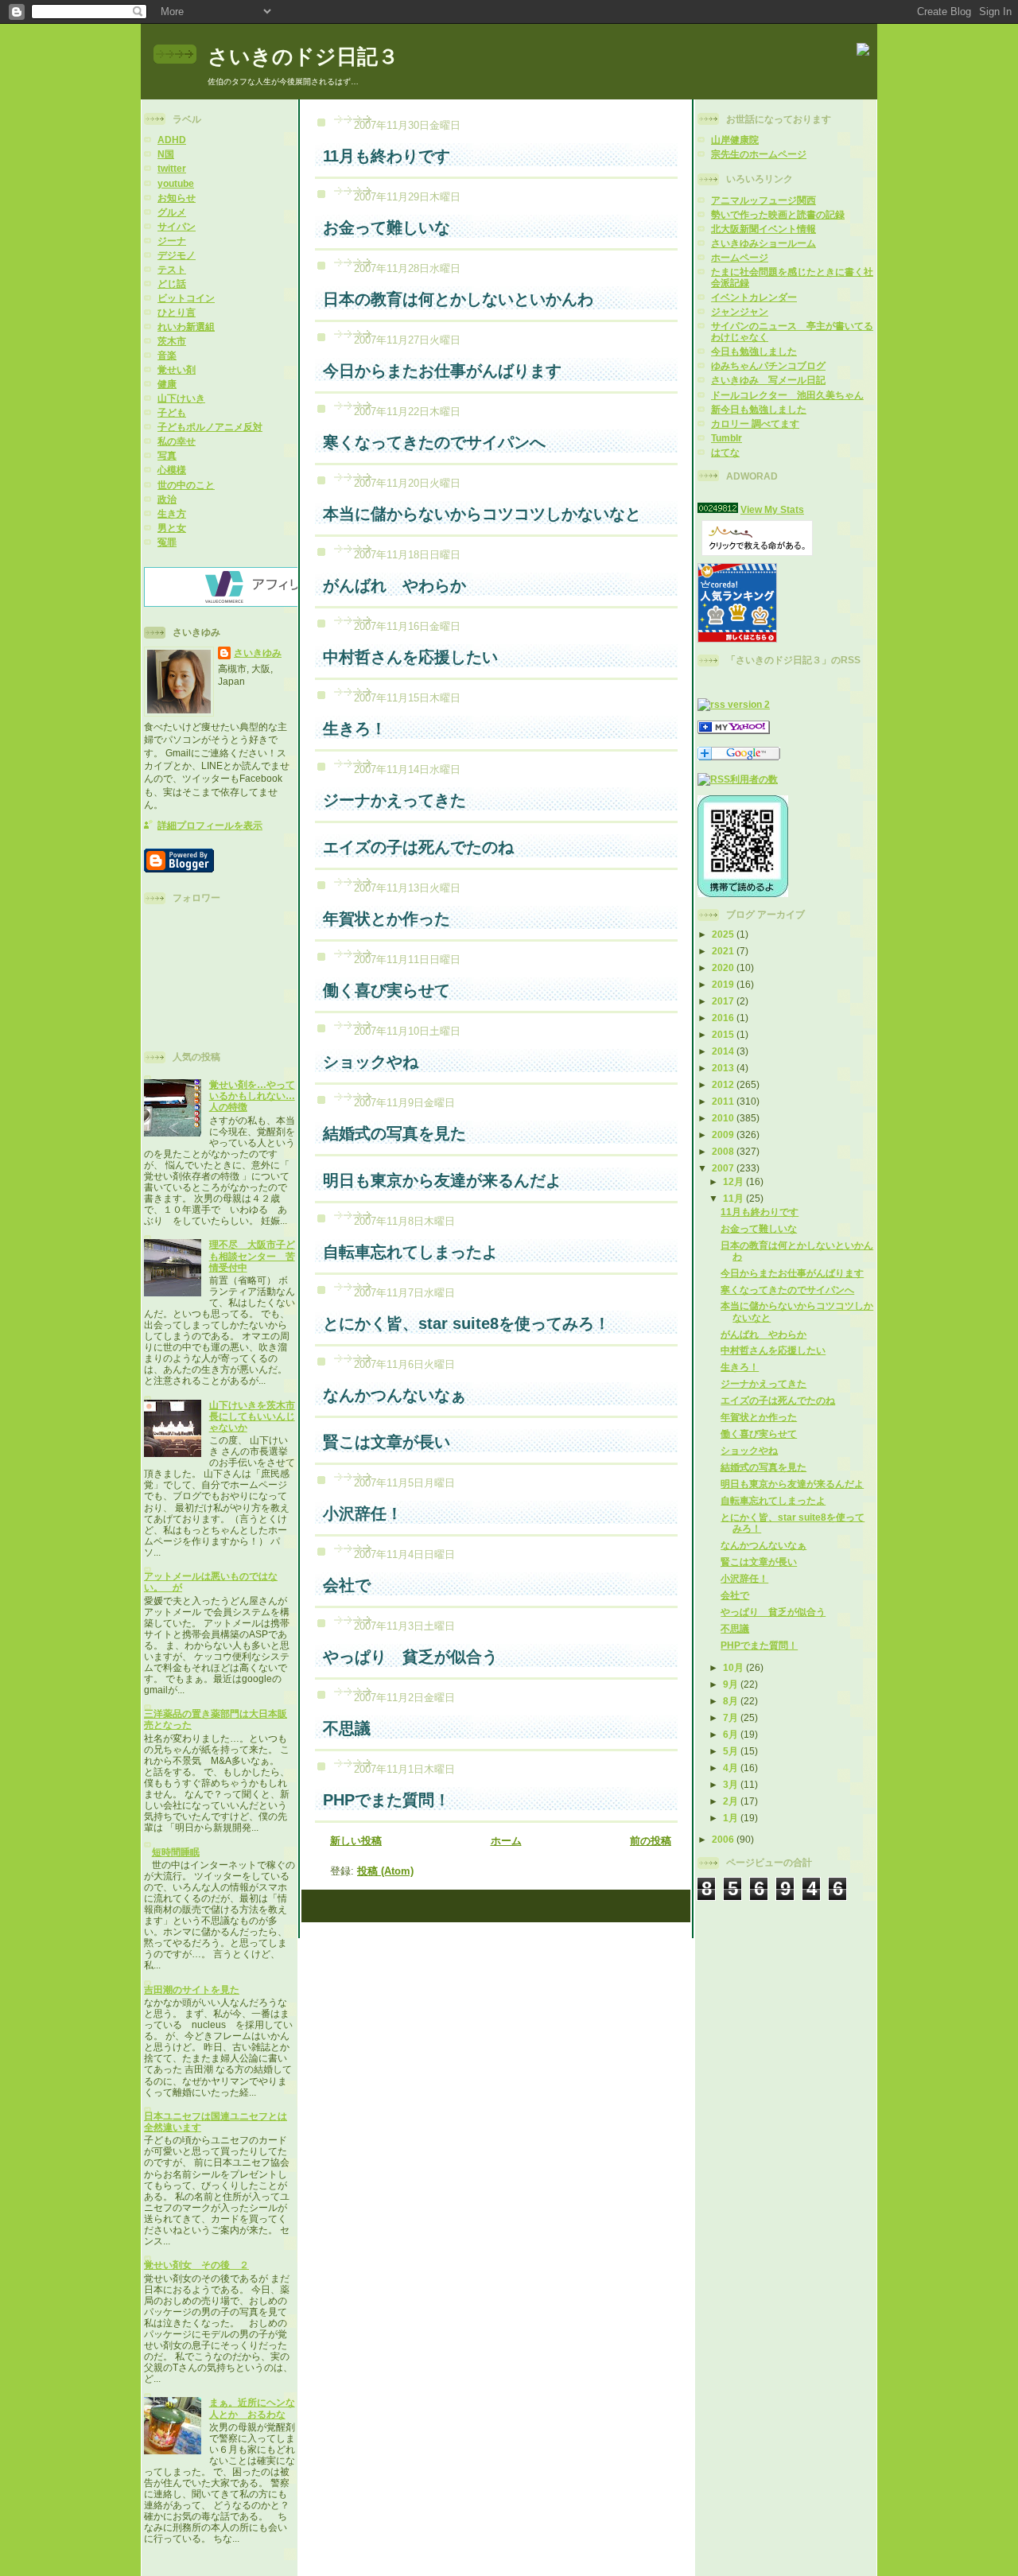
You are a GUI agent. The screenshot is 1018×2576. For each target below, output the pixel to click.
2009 (724, 1135)
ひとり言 (177, 312)
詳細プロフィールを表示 (210, 825)
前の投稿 (651, 1841)
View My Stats (772, 509)
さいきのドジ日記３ (303, 56)
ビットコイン (186, 298)
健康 (167, 384)
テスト (172, 269)
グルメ (172, 212)
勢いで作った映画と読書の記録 (778, 214)
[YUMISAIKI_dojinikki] (734, 730)
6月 (732, 1734)
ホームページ (740, 257)
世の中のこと (186, 485)
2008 (724, 1151)
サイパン (177, 226)
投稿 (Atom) (385, 1871)
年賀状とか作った (759, 1417)
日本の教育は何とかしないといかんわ (458, 299)
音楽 (167, 355)
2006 (724, 1839)
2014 (724, 1051)
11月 (734, 1198)
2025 (724, 934)
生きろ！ (740, 1367)
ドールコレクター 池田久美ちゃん (787, 395)
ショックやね (749, 1450)
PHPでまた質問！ (759, 1645)
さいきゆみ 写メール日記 (768, 380)
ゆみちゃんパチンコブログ (768, 365)
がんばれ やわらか (763, 1334)
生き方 (172, 513)
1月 (732, 1818)
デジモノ (177, 255)
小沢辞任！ (744, 1578)
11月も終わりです (760, 1212)
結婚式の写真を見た (763, 1467)
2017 (724, 1001)
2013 (724, 1068)
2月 (732, 1801)
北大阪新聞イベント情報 (763, 229)
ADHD (172, 140)
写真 (167, 455)
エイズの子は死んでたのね (778, 1400)
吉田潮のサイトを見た (192, 1989)
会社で (735, 1595)
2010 (724, 1118)
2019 (724, 984)
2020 (724, 967)
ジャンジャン (740, 311)
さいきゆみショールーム (763, 243)
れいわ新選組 (186, 326)
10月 (734, 1667)
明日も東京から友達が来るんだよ (792, 1484)
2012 (724, 1084)
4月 (732, 1768)
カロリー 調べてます (755, 424)
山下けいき (181, 398)
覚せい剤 (177, 369)
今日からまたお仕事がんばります (792, 1273)
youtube (176, 183)
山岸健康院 (735, 140)
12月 (734, 1181)
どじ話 (172, 284)
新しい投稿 (356, 1841)
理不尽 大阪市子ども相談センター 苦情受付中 (252, 1255)
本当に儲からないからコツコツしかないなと (482, 514)
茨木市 (172, 341)
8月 (732, 1701)
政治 (167, 499)
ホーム (506, 1841)
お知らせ (177, 198)
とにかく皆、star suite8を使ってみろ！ (466, 1323)
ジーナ (172, 241)
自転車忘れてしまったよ (773, 1500)
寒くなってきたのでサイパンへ (787, 1290)
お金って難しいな (759, 1228)
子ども (172, 412)
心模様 (172, 470)
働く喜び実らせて (759, 1434)
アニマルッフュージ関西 (763, 200)
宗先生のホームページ (759, 154)
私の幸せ (177, 441)
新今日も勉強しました (759, 409)
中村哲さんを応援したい (773, 1350)
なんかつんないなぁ (763, 1545)
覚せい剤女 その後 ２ (196, 2265)
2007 (724, 1168)
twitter (172, 168)
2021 (724, 951)
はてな (725, 452)
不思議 (735, 1628)
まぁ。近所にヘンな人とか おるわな (252, 2408)
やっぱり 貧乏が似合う (773, 1612)
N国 (166, 154)
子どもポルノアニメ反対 (210, 427)
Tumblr (727, 438)
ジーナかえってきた (763, 1383)
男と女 (172, 528)
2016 (724, 1018)
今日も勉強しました (754, 351)
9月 (732, 1684)
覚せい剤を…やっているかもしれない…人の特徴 (252, 1096)
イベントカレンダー (754, 297)
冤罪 (167, 542)
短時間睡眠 (176, 1852)
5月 (732, 1751)
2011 (724, 1101)
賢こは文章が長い (759, 1562)
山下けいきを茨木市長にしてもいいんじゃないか (252, 1416)
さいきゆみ (258, 653)
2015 (724, 1034)
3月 (732, 1784)
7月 (732, 1717)
